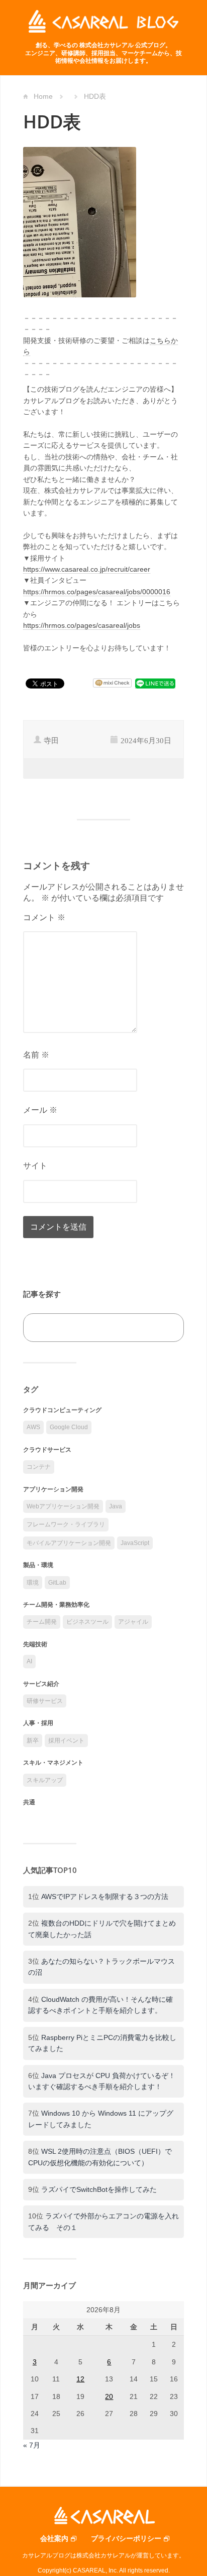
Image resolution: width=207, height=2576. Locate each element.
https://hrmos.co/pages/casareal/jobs (82, 625)
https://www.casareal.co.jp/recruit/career (87, 569)
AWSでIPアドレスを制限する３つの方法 (105, 1897)
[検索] (165, 1328)
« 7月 (32, 2445)
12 (80, 2379)
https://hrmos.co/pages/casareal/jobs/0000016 (97, 592)
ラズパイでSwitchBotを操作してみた (99, 2189)
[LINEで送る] (155, 683)
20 (109, 2396)
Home (43, 96)
